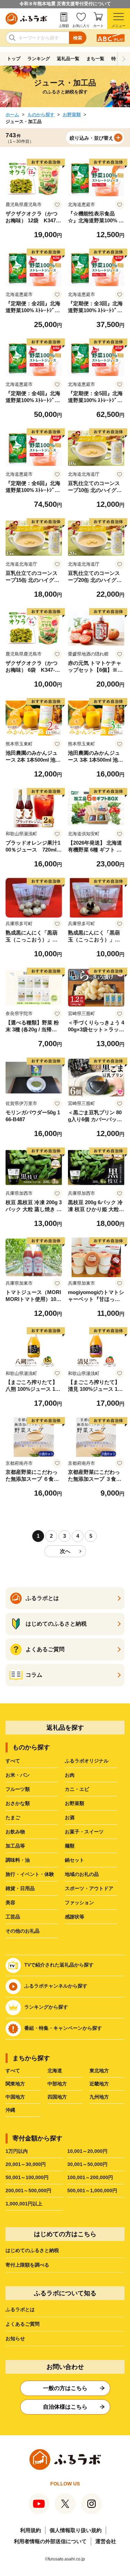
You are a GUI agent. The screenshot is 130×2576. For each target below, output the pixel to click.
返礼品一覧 (68, 59)
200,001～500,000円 (28, 2191)
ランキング (39, 59)
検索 (78, 38)
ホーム (12, 115)
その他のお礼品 (23, 1931)
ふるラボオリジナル (87, 1761)
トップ (14, 59)
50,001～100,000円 (27, 2177)
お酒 (70, 1817)
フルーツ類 (18, 1789)
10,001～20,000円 (87, 2151)
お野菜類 (72, 115)
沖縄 (10, 2110)
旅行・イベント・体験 (30, 1874)
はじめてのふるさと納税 (32, 2250)
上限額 (64, 26)
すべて (13, 1761)
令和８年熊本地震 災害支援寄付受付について (65, 4)
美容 (10, 1903)
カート (98, 26)
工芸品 (13, 1917)
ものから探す (41, 115)
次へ (65, 1551)
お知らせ (15, 2338)
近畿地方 (99, 2084)
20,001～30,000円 (26, 2164)
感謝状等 (75, 1917)
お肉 (70, 1775)
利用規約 (31, 2530)
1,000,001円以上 (24, 2204)
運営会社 (106, 2541)
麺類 (70, 1846)
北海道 (55, 2071)
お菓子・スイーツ (84, 1832)
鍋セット (75, 1860)
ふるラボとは (20, 2309)
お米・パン (18, 1775)
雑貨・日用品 (20, 1888)
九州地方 (99, 2097)
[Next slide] (124, 59)
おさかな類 (18, 1803)
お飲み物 (15, 1832)
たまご (13, 1817)
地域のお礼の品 (82, 1874)
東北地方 (99, 2071)
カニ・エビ (77, 1789)
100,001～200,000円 (90, 2177)
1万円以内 (17, 2151)
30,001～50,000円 (87, 2164)
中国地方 (15, 2097)
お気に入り (81, 26)
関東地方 (15, 2084)
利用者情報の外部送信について (50, 2541)
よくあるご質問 (23, 2324)
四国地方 (57, 2097)
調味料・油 (18, 1860)
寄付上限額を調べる (27, 2265)
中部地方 (57, 2084)
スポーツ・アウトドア (89, 1888)
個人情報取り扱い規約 (76, 2530)
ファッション (79, 1903)
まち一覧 (95, 59)
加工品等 (15, 1846)
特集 (116, 59)
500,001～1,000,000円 (92, 2191)
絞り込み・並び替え (92, 138)
